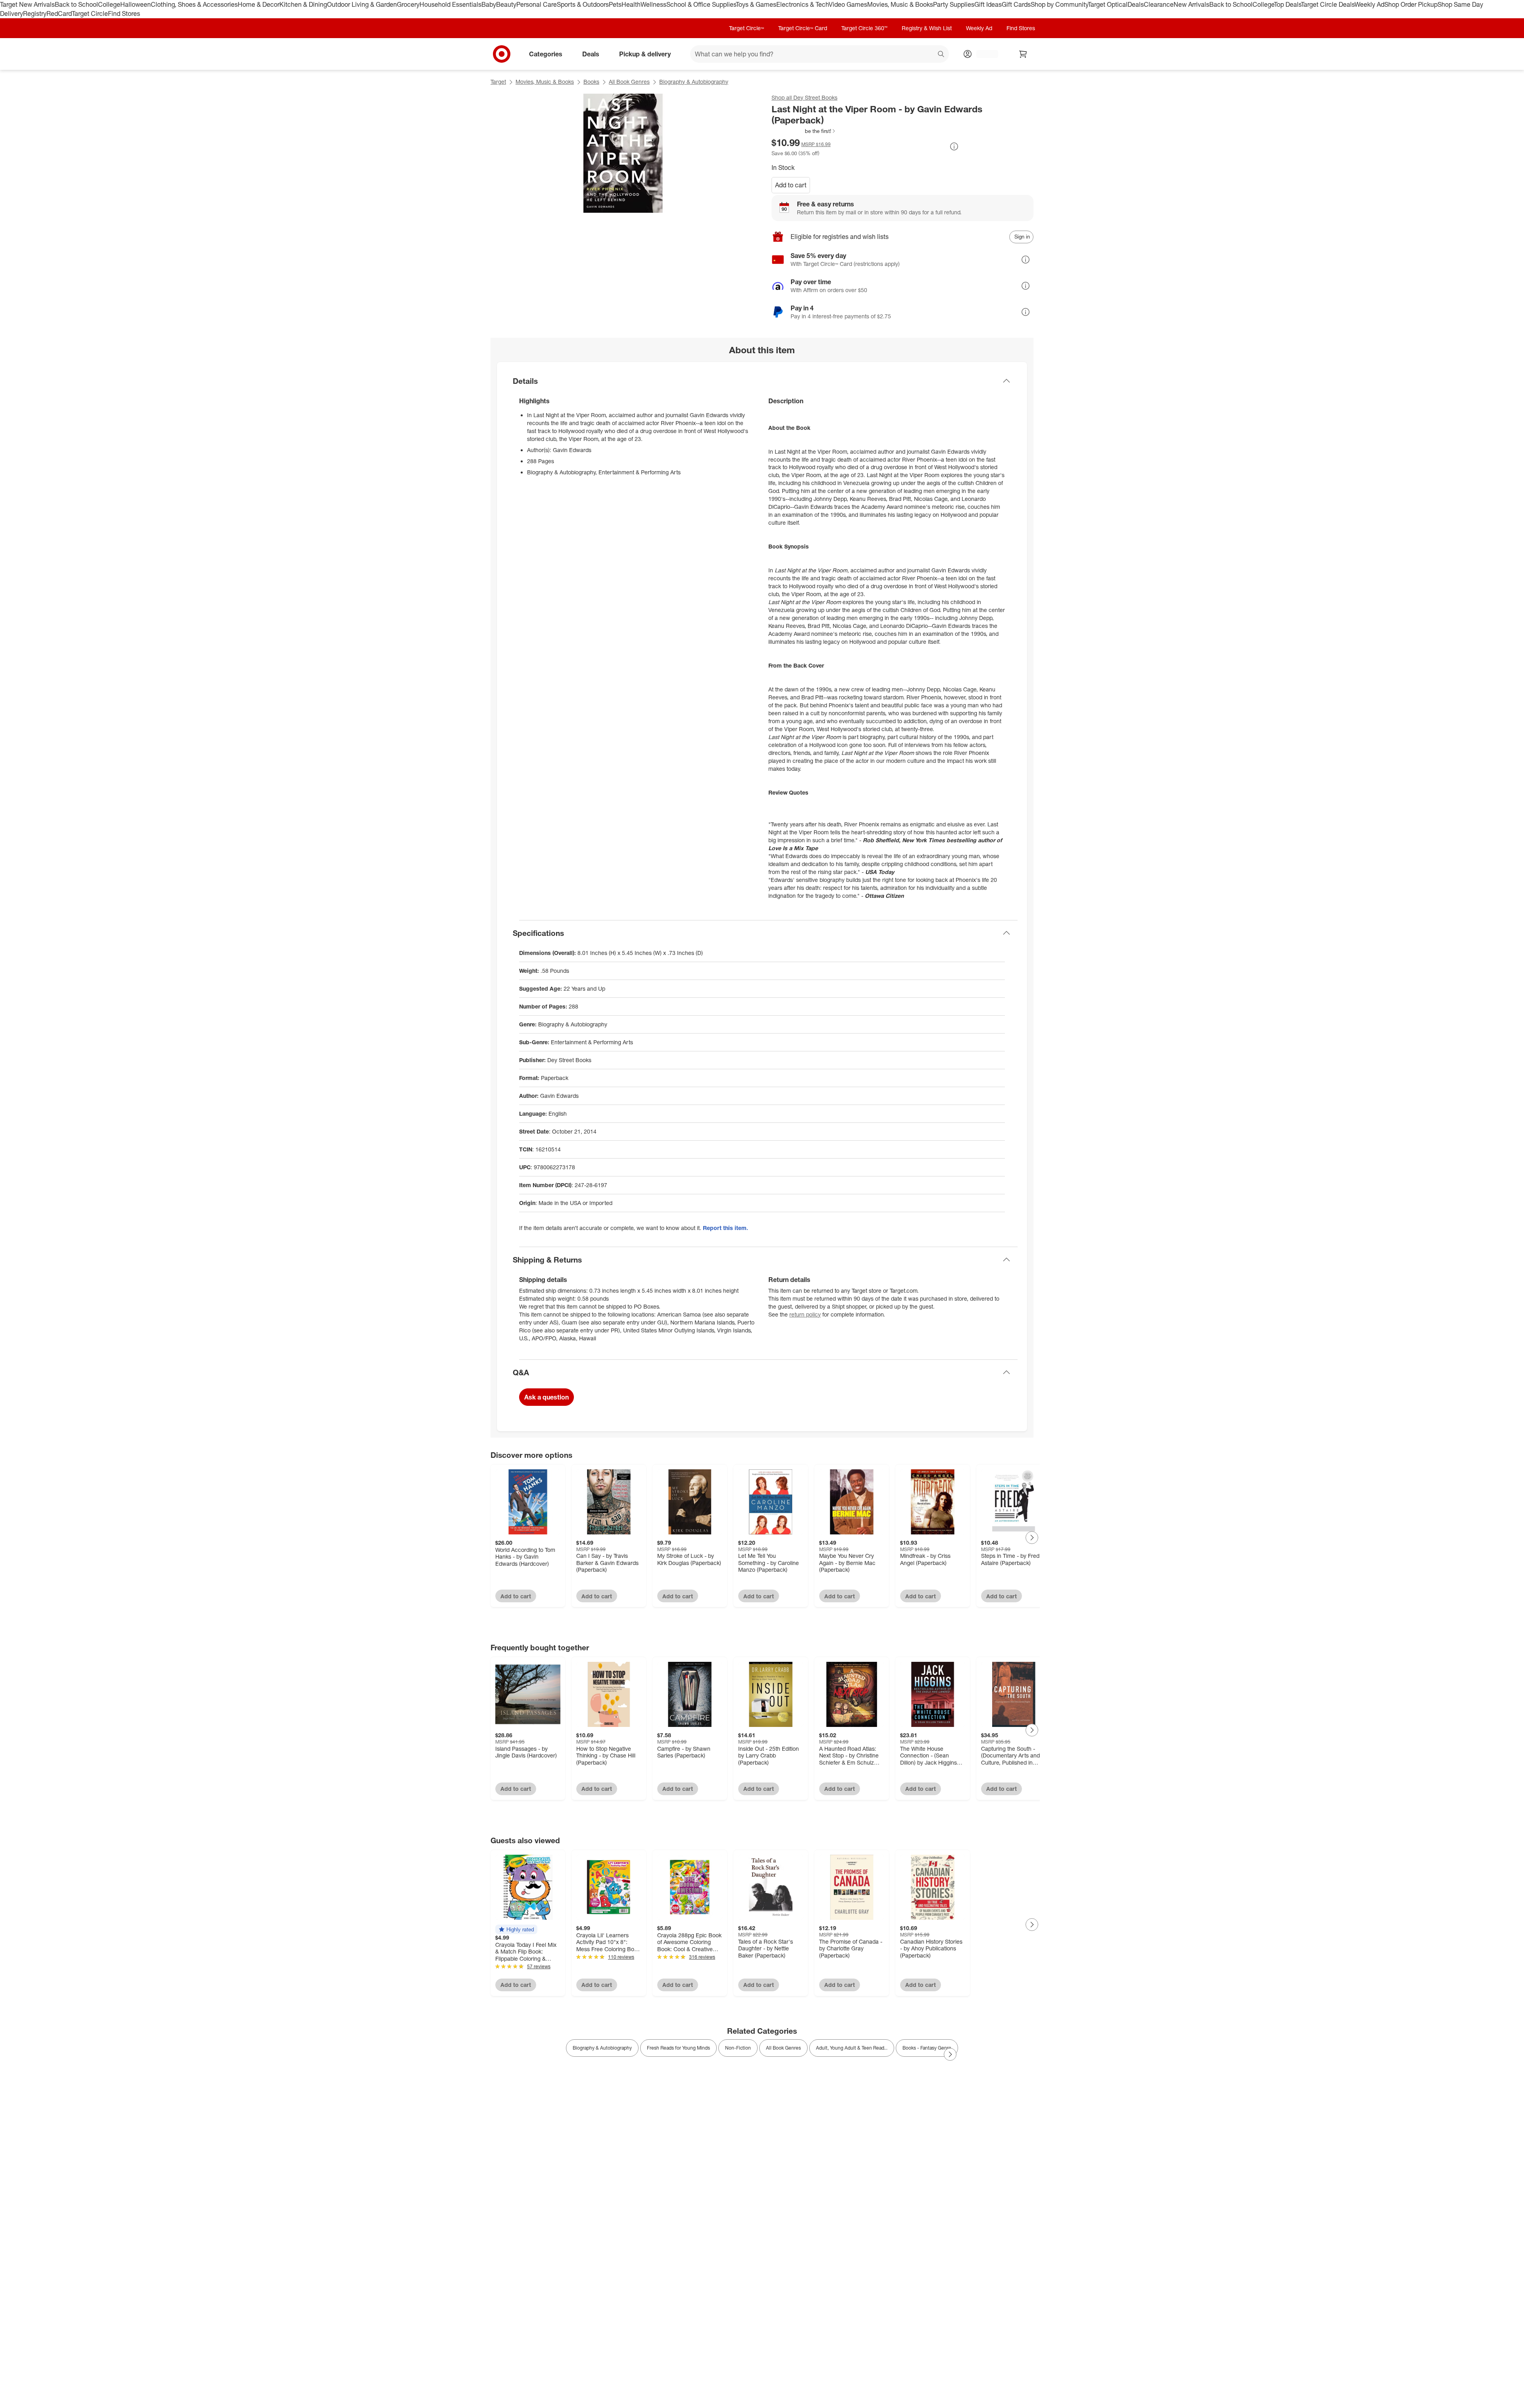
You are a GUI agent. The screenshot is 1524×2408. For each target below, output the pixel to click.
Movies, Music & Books (900, 4)
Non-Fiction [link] (738, 2048)
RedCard (59, 13)
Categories (546, 54)
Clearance (1159, 4)
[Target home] (502, 54)
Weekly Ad (1369, 4)
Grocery (408, 4)
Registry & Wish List (927, 28)
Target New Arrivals (27, 4)
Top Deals (1287, 4)
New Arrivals (1191, 4)
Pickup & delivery (645, 54)
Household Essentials (450, 4)
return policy (805, 1314)
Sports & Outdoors (583, 4)
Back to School (76, 4)
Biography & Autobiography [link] (602, 2048)
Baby (489, 4)
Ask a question (546, 1397)
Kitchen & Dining (303, 4)
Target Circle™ (747, 28)
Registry (35, 13)
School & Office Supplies (701, 4)
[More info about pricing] (954, 146)
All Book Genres (629, 82)
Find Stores (124, 13)
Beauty (506, 4)
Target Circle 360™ (864, 28)
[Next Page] (1032, 1538)
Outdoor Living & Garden (362, 4)
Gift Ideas (988, 4)
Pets (615, 4)
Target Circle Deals (1328, 4)
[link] (804, 131)
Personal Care (537, 4)
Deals (1136, 4)
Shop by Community (1059, 4)
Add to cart (791, 185)
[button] (804, 131)
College (109, 4)
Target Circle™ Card (803, 28)
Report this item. (725, 1228)
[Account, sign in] (983, 54)
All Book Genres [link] (783, 2048)
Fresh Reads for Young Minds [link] (678, 2048)
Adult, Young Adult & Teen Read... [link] (852, 2048)
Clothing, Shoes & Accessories (194, 4)
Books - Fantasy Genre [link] (927, 2048)
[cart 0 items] (1023, 54)
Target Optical (1108, 4)
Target (498, 82)
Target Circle (90, 13)
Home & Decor (259, 4)
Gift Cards (1016, 4)
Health (631, 4)
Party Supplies (954, 4)
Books (591, 82)
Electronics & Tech (802, 4)
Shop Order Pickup (1411, 4)
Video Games (848, 4)
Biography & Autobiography (694, 82)
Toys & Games (756, 4)
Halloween (136, 4)
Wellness (653, 4)
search (941, 54)
